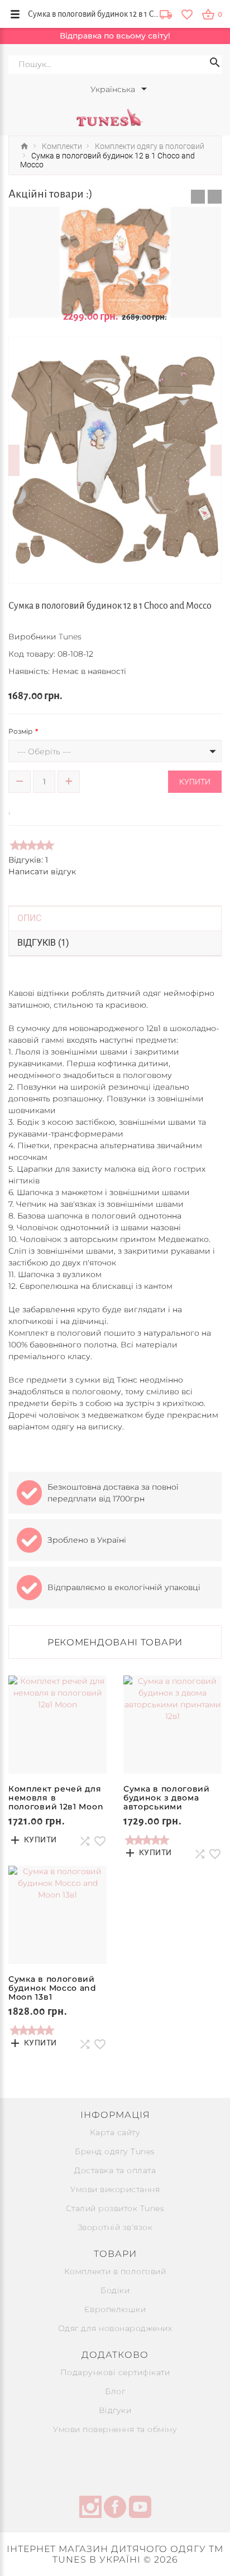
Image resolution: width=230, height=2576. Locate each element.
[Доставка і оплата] (166, 15)
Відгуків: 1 (28, 860)
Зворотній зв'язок (115, 2227)
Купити (195, 782)
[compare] (26, 808)
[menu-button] (15, 14)
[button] (198, 197)
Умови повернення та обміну (115, 2429)
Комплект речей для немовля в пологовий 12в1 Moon (56, 1798)
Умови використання (115, 2189)
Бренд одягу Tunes (115, 2151)
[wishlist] (187, 14)
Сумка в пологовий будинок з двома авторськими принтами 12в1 (167, 1802)
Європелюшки (115, 2309)
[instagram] (90, 2508)
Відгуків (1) (43, 943)
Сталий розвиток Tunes (115, 2208)
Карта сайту (115, 2132)
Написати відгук (42, 871)
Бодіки (115, 2290)
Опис (29, 918)
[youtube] (140, 2508)
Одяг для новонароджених (115, 2328)
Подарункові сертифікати (115, 2372)
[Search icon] (215, 64)
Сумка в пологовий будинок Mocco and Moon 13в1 (52, 1988)
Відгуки (115, 2410)
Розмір (20, 731)
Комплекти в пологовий (115, 2271)
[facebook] (115, 2508)
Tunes (70, 637)
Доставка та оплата (115, 2170)
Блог (115, 2391)
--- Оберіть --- (44, 752)
